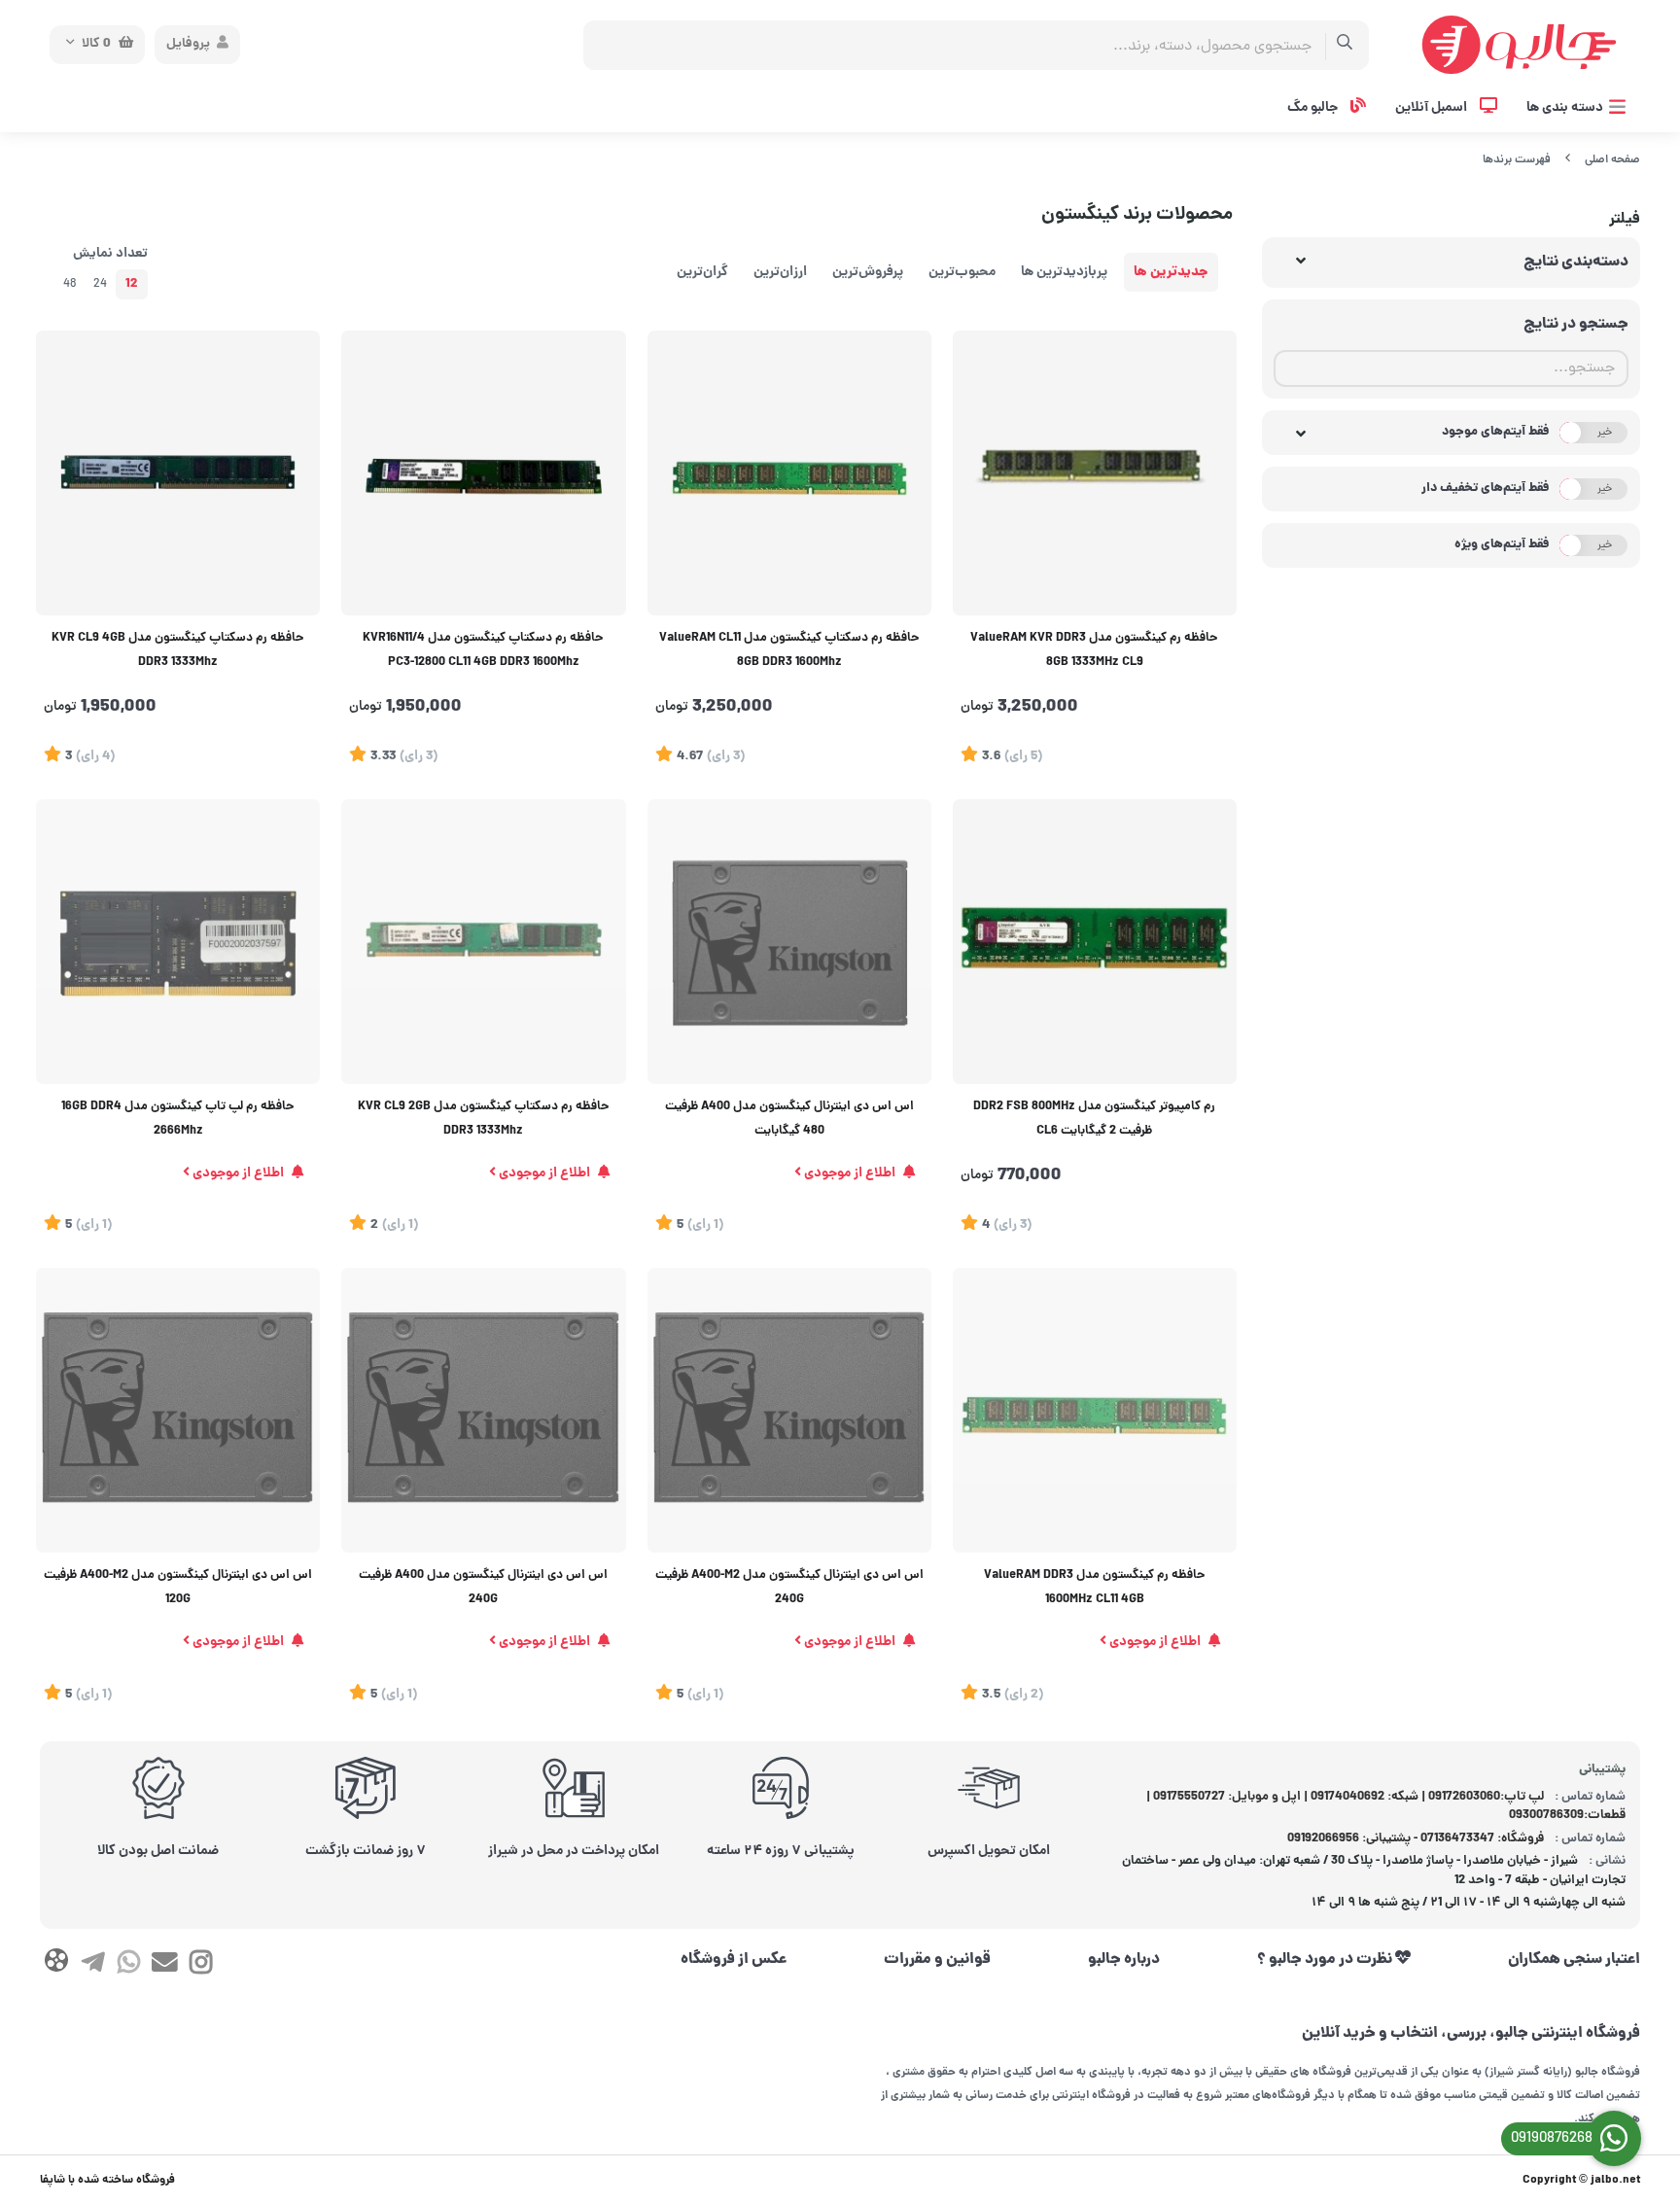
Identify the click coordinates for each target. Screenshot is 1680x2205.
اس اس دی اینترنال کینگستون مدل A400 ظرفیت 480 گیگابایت (789, 1120)
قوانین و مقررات (937, 1960)
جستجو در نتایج (1576, 325)
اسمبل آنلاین (1433, 108)
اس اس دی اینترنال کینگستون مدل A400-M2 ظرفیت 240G (789, 1588)
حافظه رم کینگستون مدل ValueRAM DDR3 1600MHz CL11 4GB (1095, 1588)
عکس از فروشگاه (734, 1960)
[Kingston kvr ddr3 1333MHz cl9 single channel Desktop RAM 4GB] (178, 472)
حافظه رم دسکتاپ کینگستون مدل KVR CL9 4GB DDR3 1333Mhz (178, 651)
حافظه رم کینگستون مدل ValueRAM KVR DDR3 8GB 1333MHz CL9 (1094, 651)
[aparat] (56, 1964)
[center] (1345, 45)
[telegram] (92, 1966)
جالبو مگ (1314, 108)
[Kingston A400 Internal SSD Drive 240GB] (483, 1410)
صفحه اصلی (1612, 160)
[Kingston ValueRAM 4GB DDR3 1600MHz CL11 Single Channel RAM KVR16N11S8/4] (1095, 1410)
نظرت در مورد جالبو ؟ (1326, 1960)
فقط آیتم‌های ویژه (1502, 545)
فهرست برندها (1517, 160)
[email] (165, 1966)
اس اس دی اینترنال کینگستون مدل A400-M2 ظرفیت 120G (178, 1588)
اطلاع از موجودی (850, 1173)
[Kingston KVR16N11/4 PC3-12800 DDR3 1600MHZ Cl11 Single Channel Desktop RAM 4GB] (483, 472)
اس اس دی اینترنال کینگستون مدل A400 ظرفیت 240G (483, 1588)
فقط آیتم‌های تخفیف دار (1486, 489)
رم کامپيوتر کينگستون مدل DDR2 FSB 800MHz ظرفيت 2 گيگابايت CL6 (1094, 1120)
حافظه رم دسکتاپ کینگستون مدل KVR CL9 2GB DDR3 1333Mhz (484, 1120)
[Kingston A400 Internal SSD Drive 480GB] (789, 941)
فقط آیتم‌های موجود (1496, 432)
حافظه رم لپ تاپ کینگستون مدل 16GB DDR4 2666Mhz (178, 1120)
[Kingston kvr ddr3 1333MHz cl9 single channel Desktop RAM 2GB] (483, 941)
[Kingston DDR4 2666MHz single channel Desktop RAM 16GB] (178, 941)
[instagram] (201, 1966)
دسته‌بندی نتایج (1576, 262)
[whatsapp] (129, 1966)
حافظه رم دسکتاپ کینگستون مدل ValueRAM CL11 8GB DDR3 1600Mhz (789, 651)
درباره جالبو (1124, 1960)
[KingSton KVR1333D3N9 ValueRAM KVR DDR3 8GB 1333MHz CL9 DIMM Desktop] (1095, 472)
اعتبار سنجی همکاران (1574, 1960)
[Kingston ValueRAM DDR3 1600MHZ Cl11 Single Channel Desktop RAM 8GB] (789, 472)
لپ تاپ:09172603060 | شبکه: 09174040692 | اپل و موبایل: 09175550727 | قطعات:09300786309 (1386, 1807)
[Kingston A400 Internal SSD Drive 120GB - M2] (178, 1410)
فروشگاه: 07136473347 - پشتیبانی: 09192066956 (1416, 1839)
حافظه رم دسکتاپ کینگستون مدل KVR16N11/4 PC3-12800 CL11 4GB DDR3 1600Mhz (483, 651)
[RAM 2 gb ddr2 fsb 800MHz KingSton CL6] (1095, 941)
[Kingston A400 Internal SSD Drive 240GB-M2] (789, 1410)
